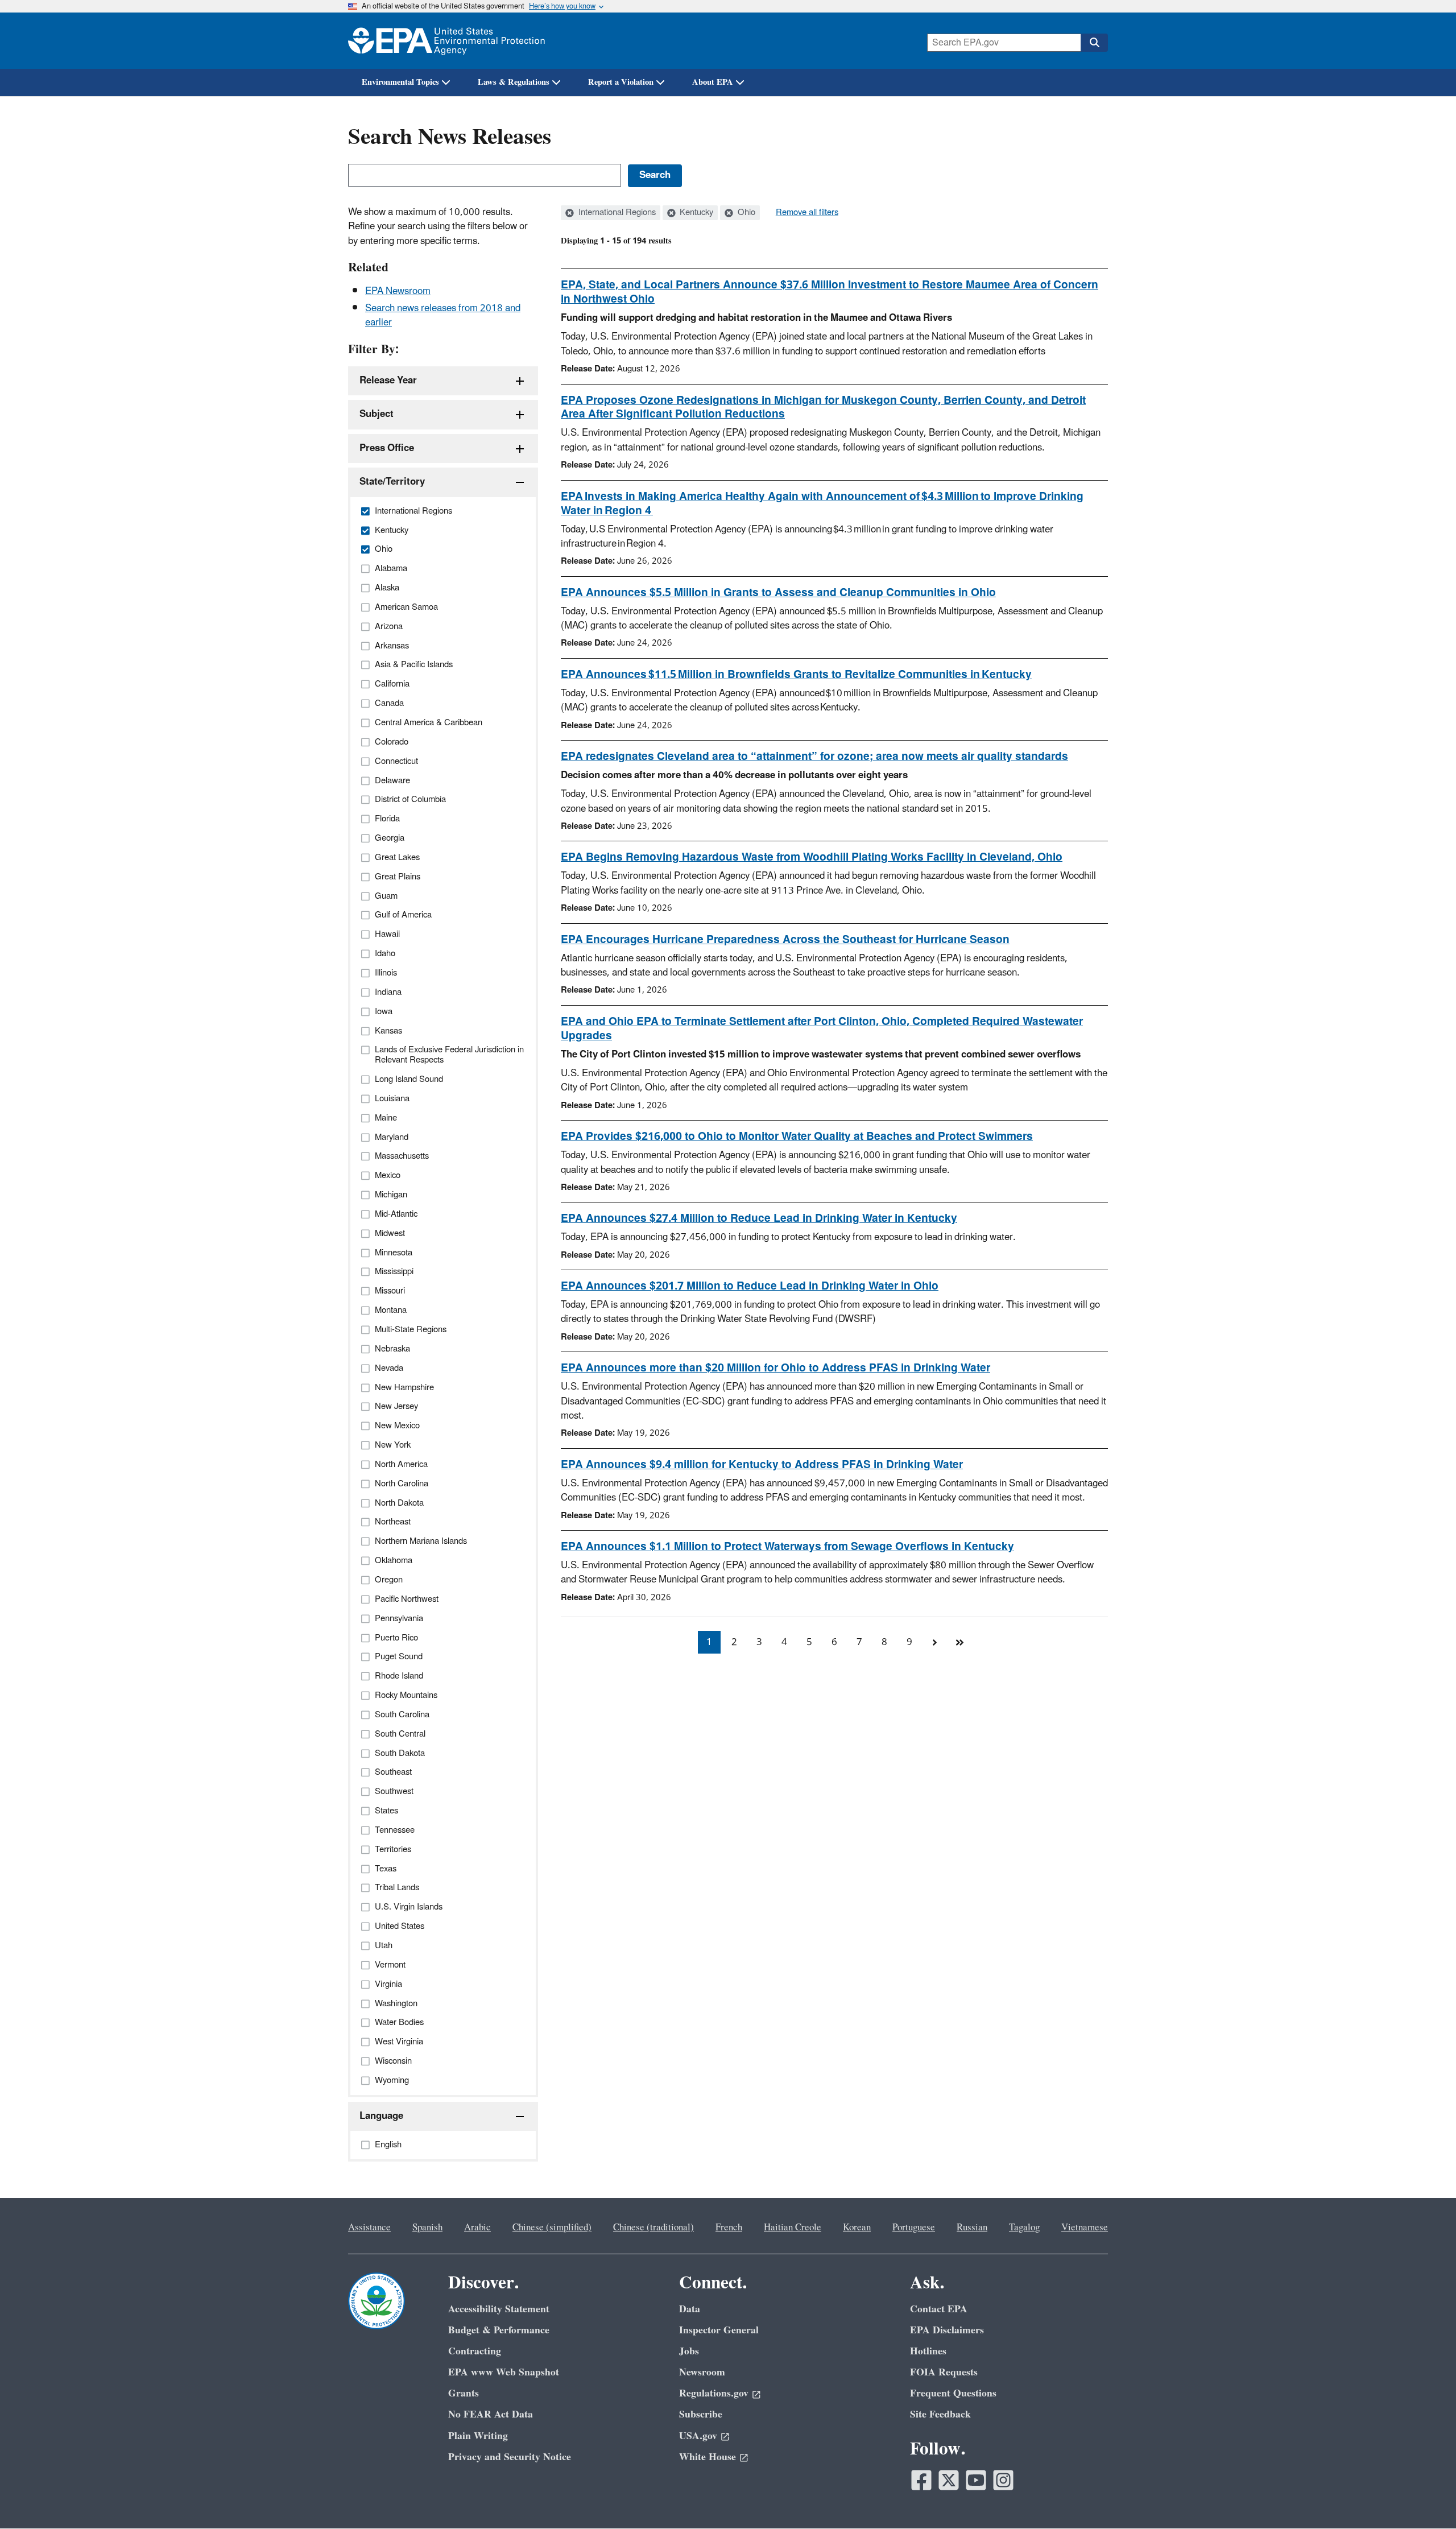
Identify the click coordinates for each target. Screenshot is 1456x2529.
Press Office (387, 448)
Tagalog (1024, 2228)
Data (690, 2309)
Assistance (369, 2228)
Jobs (689, 2351)
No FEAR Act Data (491, 2414)
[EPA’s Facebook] (921, 2480)
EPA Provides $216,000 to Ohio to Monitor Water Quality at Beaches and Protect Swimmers (797, 1137)
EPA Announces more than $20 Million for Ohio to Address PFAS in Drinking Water (775, 1368)
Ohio (745, 213)
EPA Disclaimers (947, 2330)
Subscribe (701, 2414)
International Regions (616, 213)
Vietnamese (1085, 2228)
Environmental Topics (400, 82)
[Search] (1094, 43)
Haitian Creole (793, 2228)
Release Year (388, 381)
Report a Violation (621, 82)
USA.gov (698, 2436)
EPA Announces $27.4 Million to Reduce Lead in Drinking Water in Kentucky (759, 1218)
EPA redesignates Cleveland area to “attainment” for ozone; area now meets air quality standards (814, 757)
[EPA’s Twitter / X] (949, 2480)
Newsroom (702, 2372)
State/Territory (392, 482)
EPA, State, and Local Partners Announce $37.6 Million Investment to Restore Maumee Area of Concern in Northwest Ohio (830, 292)
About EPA (713, 82)
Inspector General (719, 2330)
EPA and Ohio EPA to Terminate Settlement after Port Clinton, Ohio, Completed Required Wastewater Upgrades (822, 1029)
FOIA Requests (944, 2372)
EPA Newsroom (398, 291)
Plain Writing (478, 2436)
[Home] (446, 41)
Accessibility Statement (499, 2309)
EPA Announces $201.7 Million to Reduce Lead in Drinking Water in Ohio (750, 1286)
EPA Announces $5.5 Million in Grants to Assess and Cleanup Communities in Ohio (778, 593)
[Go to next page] (934, 1642)
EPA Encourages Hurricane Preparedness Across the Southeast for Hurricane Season (785, 940)
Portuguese (914, 2228)
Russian (972, 2228)
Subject (377, 414)
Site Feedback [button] (940, 2414)
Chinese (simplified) (552, 2228)
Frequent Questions (953, 2393)
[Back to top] (1425, 2498)
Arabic (477, 2228)
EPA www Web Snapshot (504, 2372)
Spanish (427, 2228)
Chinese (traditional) (653, 2228)
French (729, 2228)
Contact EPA (939, 2309)
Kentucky (695, 213)
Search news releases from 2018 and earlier (443, 315)
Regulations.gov (714, 2393)
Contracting (475, 2351)
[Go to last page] (959, 1642)
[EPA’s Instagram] (1003, 2480)
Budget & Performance (499, 2330)
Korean (857, 2228)
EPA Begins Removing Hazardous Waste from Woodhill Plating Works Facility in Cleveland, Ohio (812, 857)
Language (381, 2116)
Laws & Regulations (514, 82)
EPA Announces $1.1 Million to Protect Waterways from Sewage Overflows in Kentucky (787, 1547)
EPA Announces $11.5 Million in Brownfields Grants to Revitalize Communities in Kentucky (796, 675)
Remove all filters (807, 213)
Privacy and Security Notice (510, 2457)
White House (708, 2457)
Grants (464, 2393)
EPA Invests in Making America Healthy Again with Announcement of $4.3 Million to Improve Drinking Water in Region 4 (822, 504)
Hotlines (928, 2351)
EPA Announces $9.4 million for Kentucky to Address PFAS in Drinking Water (762, 1465)
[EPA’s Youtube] (976, 2480)
